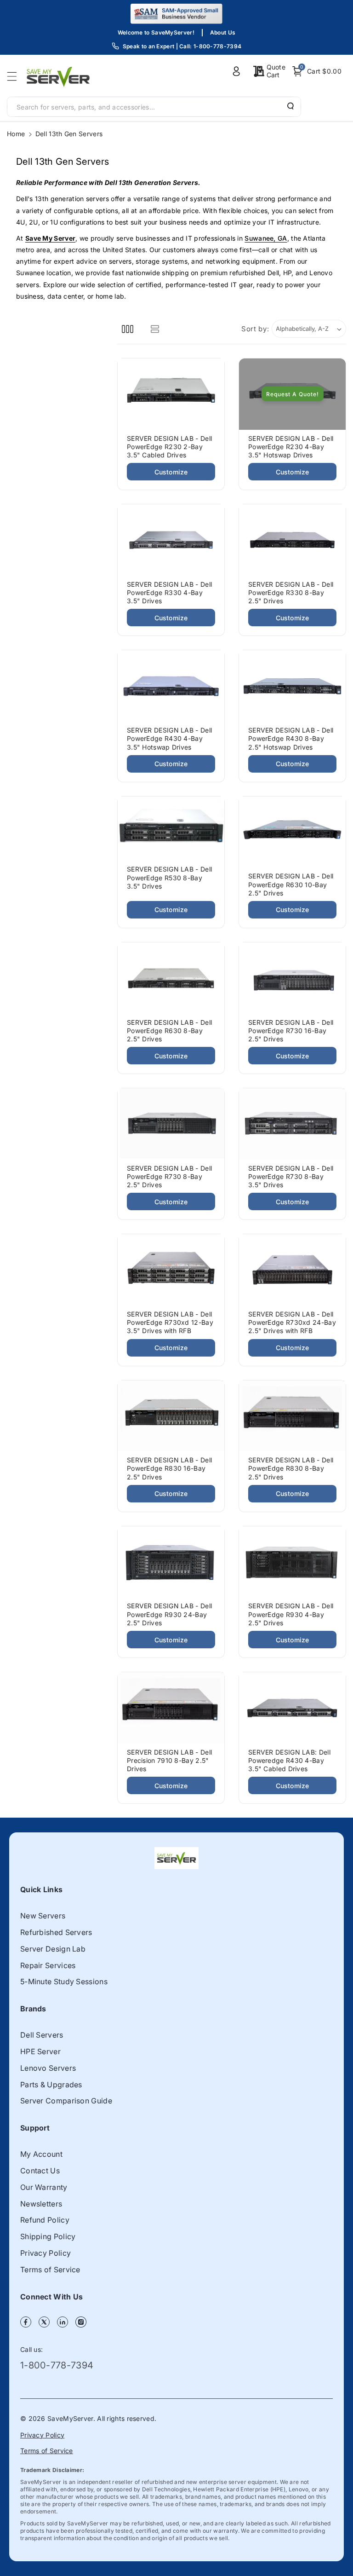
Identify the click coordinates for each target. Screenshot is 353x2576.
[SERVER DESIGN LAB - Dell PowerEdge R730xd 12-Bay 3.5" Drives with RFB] (171, 1270)
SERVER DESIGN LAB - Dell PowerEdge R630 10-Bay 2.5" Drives (291, 884)
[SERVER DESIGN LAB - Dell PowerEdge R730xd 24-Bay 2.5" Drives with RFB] (292, 1270)
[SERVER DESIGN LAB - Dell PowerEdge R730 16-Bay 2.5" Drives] (292, 978)
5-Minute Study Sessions (64, 1981)
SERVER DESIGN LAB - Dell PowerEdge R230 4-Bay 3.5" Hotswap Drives (291, 447)
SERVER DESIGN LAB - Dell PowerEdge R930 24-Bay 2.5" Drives (169, 1614)
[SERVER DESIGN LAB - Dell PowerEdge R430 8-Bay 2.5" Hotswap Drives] (292, 686)
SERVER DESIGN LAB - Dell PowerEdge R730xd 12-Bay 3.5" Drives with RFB (170, 1322)
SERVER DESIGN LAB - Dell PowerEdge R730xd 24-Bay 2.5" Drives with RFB (292, 1322)
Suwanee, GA (266, 238)
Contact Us (40, 2171)
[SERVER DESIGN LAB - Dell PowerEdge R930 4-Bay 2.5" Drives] (292, 1562)
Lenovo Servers (48, 2068)
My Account (41, 2154)
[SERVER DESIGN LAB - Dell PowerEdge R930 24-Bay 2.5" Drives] (171, 1562)
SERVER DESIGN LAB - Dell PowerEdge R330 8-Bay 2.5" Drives (291, 592)
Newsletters (41, 2204)
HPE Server (40, 2051)
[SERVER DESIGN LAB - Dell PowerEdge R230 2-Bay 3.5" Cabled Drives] (171, 394)
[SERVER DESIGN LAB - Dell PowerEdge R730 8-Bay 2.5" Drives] (171, 1124)
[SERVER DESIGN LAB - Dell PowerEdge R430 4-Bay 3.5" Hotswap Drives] (171, 686)
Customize (171, 472)
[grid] (128, 329)
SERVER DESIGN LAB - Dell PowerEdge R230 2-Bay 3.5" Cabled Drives (169, 447)
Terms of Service (50, 2270)
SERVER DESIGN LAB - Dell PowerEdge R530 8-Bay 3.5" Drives (169, 877)
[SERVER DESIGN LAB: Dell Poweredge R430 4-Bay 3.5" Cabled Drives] (292, 1708)
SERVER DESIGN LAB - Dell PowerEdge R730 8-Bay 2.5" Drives (169, 1176)
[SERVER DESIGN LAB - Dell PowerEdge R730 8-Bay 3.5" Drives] (292, 1124)
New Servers (43, 1916)
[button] (15, 76)
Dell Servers (42, 2035)
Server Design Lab (53, 1949)
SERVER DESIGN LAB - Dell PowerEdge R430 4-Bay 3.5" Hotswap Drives (169, 738)
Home (16, 134)
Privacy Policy (46, 2253)
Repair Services (48, 1965)
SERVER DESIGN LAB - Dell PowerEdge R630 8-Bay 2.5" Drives (169, 1031)
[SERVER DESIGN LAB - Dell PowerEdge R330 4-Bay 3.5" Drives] (171, 540)
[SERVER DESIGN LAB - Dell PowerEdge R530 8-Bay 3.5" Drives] (171, 829)
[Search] (290, 106)
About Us (223, 32)
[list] (155, 329)
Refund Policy (45, 2220)
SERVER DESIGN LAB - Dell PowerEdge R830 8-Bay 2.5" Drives (291, 1468)
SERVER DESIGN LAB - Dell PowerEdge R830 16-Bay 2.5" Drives (169, 1468)
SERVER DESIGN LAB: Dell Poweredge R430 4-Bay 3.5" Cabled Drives (289, 1760)
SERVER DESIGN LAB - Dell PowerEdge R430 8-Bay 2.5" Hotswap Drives (291, 738)
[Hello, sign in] (236, 71)
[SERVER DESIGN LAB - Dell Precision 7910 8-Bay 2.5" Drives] (171, 1708)
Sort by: (255, 329)
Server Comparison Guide (66, 2101)
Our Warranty (44, 2187)
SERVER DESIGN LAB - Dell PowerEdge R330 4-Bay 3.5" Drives (169, 592)
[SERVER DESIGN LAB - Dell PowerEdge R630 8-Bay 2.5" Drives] (171, 978)
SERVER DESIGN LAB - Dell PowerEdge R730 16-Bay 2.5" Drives (291, 1031)
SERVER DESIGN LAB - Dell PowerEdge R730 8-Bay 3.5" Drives (291, 1176)
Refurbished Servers (56, 1932)
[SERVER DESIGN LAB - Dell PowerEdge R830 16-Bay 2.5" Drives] (171, 1416)
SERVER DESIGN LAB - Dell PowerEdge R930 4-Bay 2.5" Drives (291, 1614)
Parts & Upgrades (51, 2085)
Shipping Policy (48, 2236)
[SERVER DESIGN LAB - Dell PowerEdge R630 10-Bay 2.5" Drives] (292, 832)
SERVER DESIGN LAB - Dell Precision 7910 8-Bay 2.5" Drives (169, 1760)
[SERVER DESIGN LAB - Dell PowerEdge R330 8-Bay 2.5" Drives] (292, 540)
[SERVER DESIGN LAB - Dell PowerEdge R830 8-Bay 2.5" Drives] (292, 1416)
